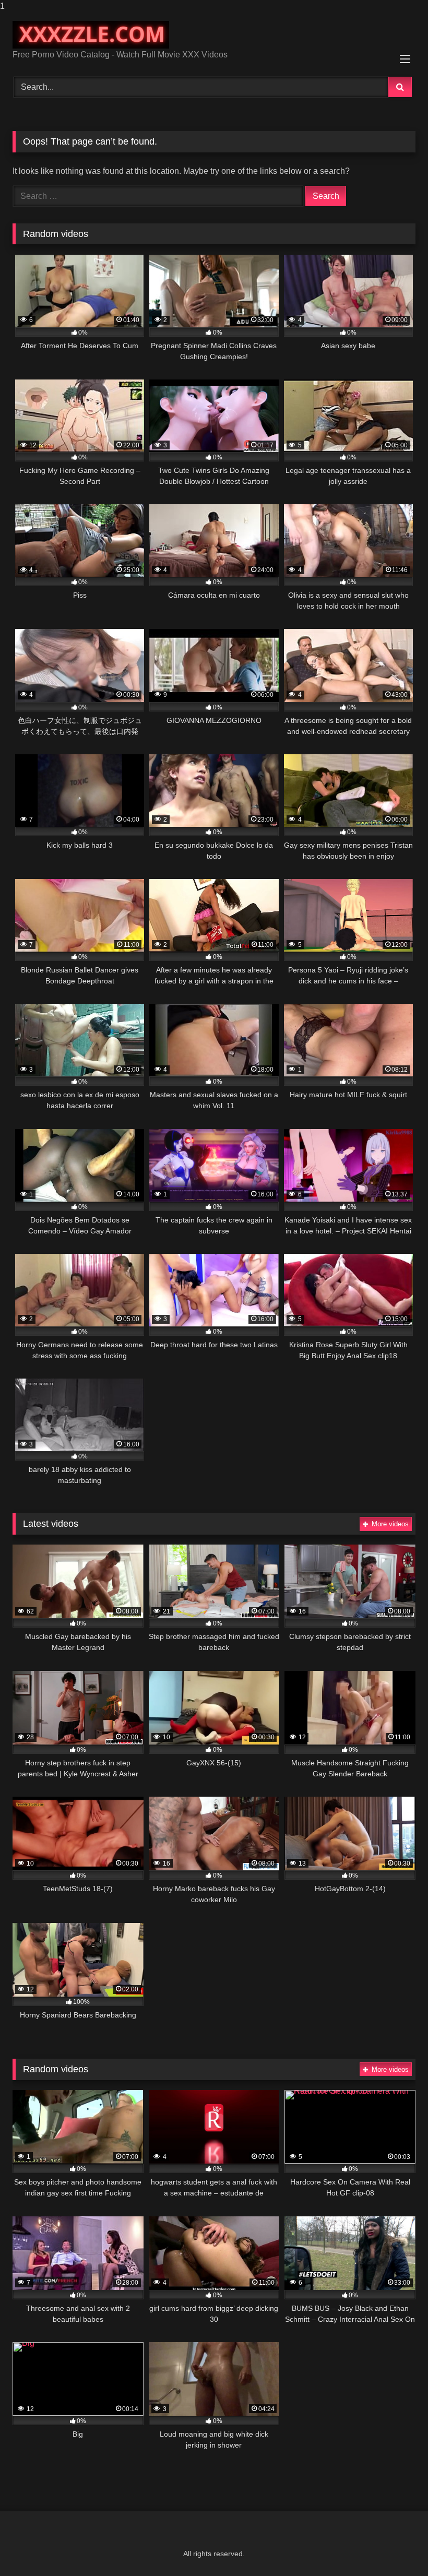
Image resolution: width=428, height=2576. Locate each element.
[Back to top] (396, 2547)
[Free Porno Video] (214, 35)
